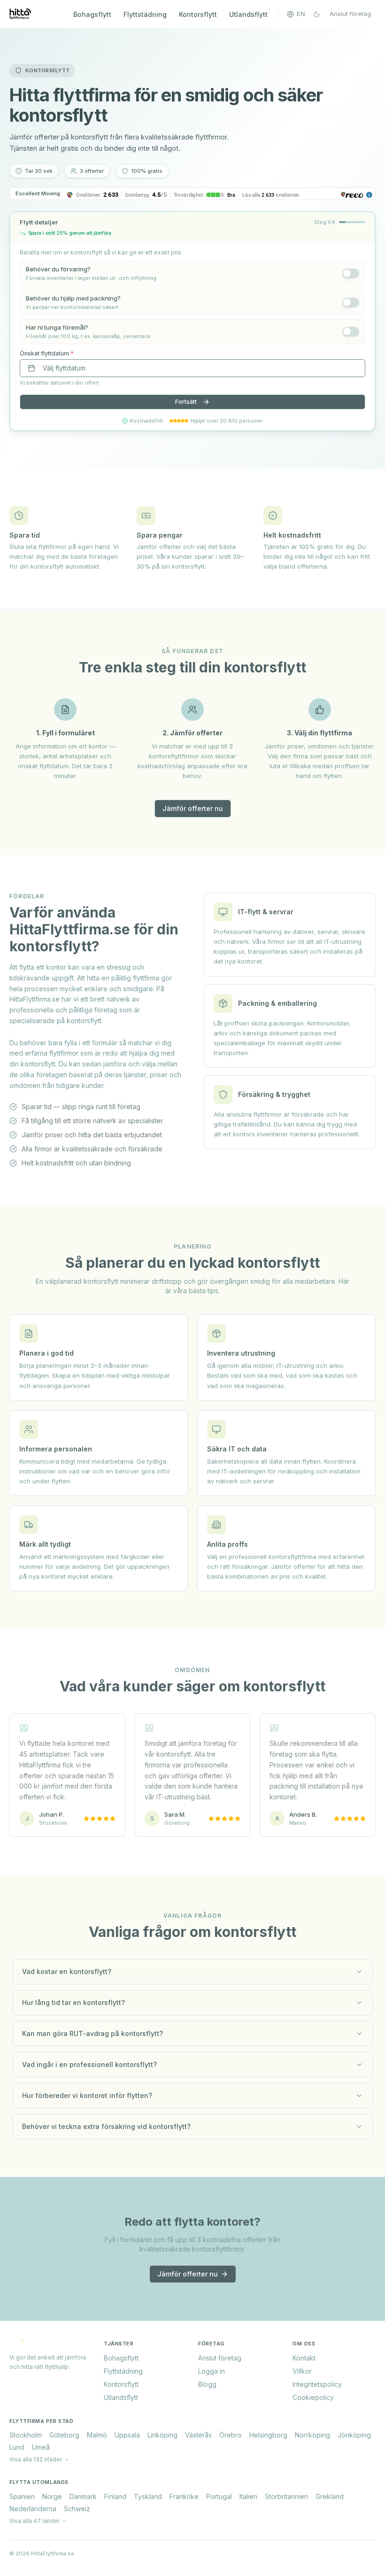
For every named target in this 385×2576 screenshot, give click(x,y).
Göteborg (64, 2435)
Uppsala (127, 2435)
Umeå (41, 2447)
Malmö (97, 2435)
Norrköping (312, 2435)
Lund (17, 2447)
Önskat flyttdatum (47, 353)
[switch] (351, 273)
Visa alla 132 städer (36, 2459)
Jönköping (354, 2435)
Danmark (83, 2496)
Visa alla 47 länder (35, 2521)
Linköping (162, 2435)
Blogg (207, 2384)
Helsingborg (268, 2435)
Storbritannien (286, 2496)
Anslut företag (350, 14)
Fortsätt (186, 402)
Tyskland (148, 2496)
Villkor (302, 2371)
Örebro (231, 2435)
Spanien (22, 2496)
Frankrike (184, 2496)
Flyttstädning (145, 14)
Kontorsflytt (198, 14)
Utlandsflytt (248, 14)
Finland (115, 2496)
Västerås (198, 2435)
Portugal (219, 2496)
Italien (248, 2496)
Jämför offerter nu (193, 808)
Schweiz (77, 2509)
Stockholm (26, 2435)
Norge (52, 2496)
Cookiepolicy (313, 2397)
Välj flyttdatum (64, 368)
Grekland (330, 2496)
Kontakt (304, 2358)
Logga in (212, 2371)
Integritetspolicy (317, 2384)
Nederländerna (33, 2509)
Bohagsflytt (92, 14)
